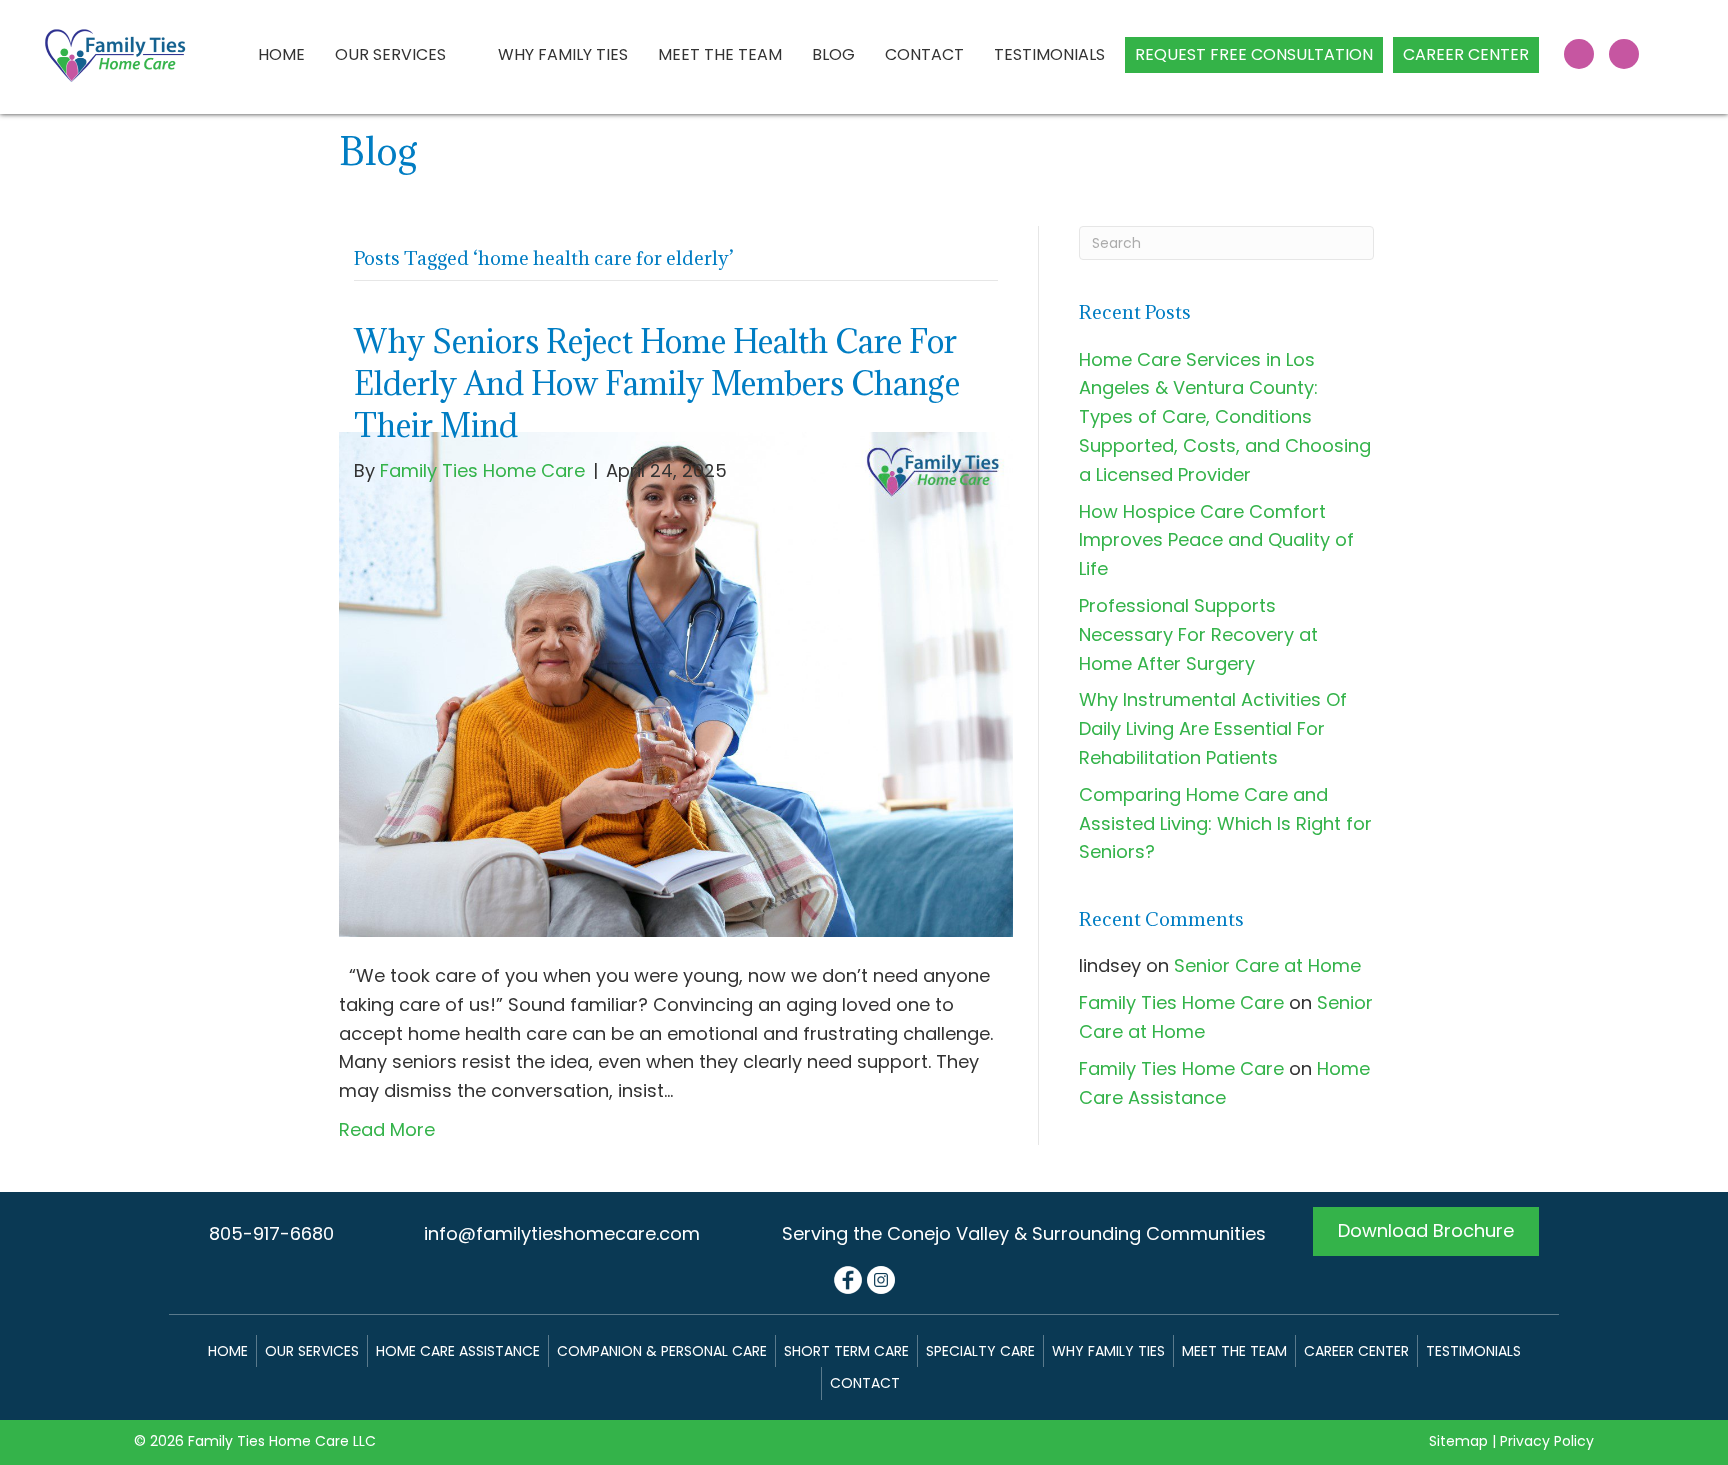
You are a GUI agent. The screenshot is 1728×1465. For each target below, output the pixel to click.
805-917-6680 (271, 1233)
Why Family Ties (1108, 1351)
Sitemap (1458, 1441)
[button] (1579, 54)
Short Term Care (846, 1351)
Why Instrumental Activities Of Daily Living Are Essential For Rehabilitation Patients (1213, 728)
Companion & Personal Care (662, 1351)
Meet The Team (1234, 1351)
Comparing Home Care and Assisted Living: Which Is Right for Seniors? (1225, 823)
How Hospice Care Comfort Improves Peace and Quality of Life (1216, 540)
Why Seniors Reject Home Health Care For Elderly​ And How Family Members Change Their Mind (657, 383)
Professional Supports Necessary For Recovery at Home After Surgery (1198, 634)
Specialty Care (980, 1351)
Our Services (312, 1351)
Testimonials (1473, 1351)
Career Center (1356, 1351)
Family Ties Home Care (1181, 1002)
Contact (865, 1383)
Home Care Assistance (458, 1351)
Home (228, 1351)
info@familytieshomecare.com (562, 1233)
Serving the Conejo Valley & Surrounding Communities (1024, 1233)
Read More (387, 1129)
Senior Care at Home (1267, 965)
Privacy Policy (1547, 1441)
